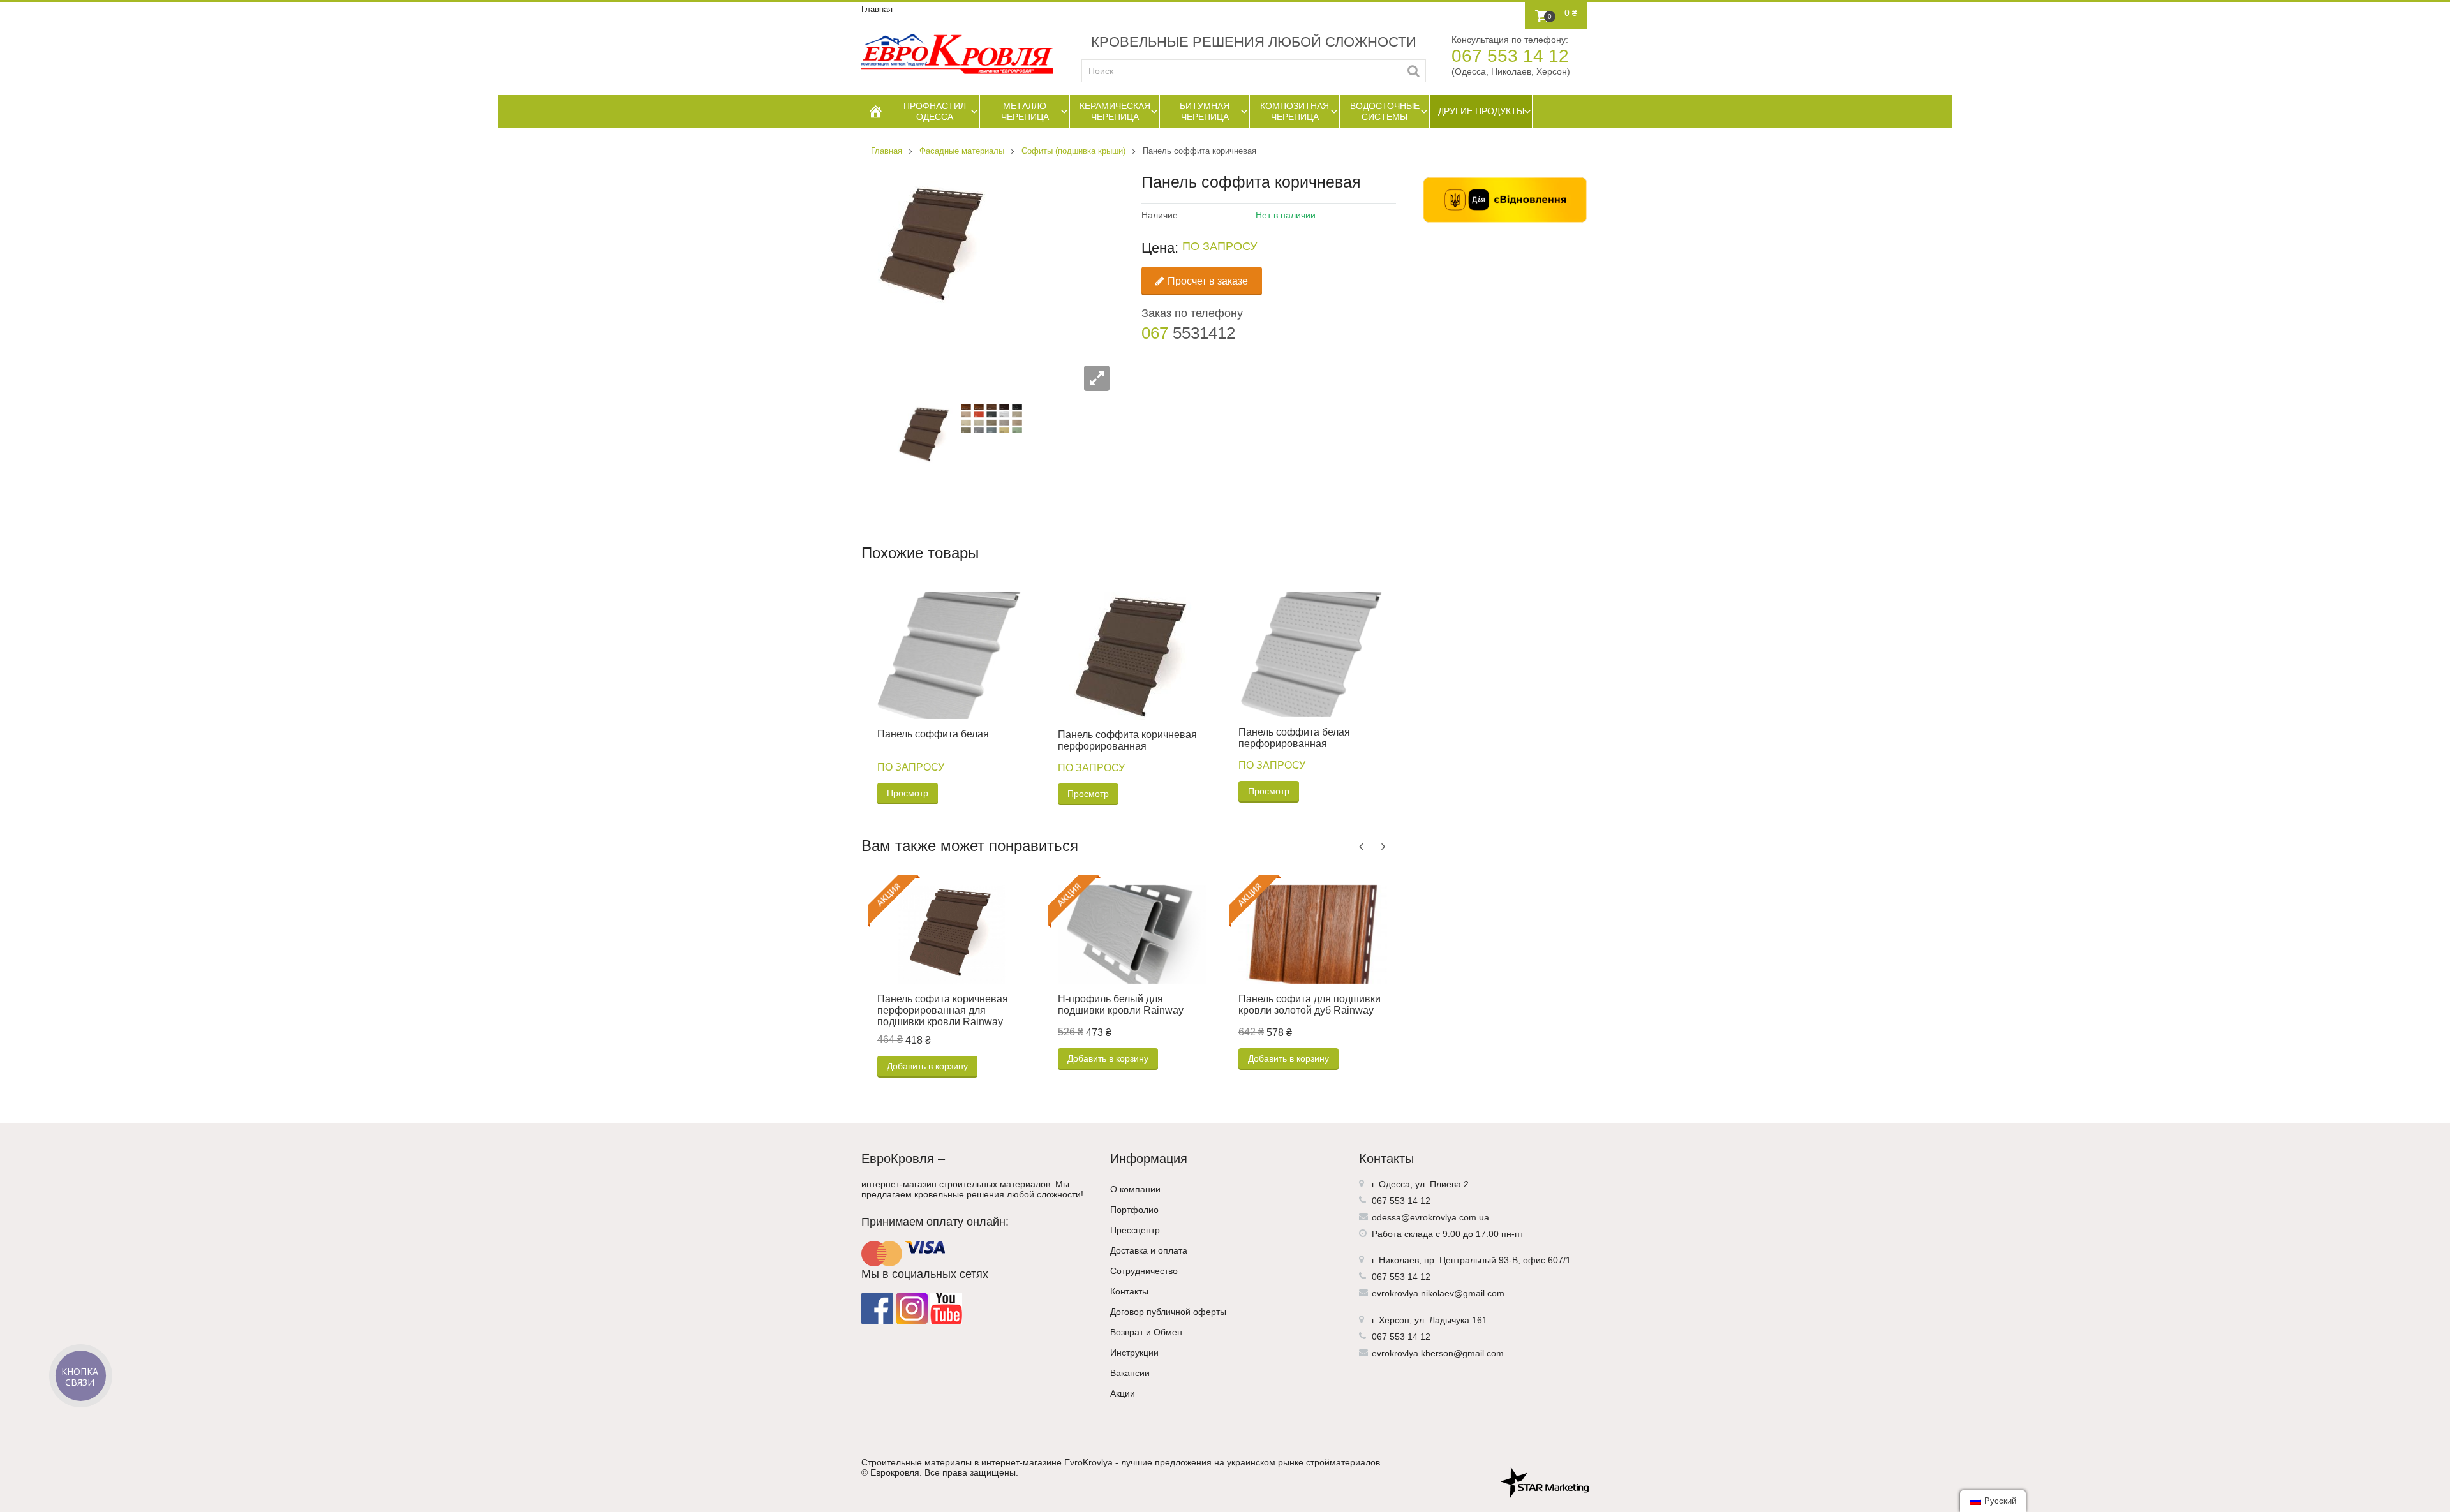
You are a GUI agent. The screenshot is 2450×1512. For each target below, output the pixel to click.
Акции (1123, 1393)
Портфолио (1134, 1210)
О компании (1135, 1189)
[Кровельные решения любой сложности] (957, 54)
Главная (877, 9)
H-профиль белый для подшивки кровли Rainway (1121, 1004)
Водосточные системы (1385, 111)
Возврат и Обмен (1146, 1332)
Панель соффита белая (933, 734)
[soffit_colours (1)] (991, 418)
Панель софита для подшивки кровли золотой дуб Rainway (1310, 1004)
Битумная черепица (1205, 111)
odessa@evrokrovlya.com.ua (1430, 1217)
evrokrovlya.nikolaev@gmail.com (1438, 1293)
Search (1414, 71)
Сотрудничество (1144, 1271)
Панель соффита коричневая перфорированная (1127, 740)
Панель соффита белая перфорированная (1294, 738)
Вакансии (1130, 1373)
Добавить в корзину (927, 1066)
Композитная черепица (1295, 111)
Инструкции (1134, 1353)
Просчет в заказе (1208, 281)
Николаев (1399, 1260)
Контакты (1129, 1291)
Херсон (1394, 1320)
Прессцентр (1135, 1230)
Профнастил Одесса (935, 111)
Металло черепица (1025, 111)
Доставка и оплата (1149, 1250)
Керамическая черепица (1115, 111)
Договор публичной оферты (1168, 1312)
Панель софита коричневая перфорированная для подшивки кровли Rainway (943, 1010)
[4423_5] (924, 434)
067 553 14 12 (1510, 56)
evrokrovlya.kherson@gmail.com (1438, 1353)
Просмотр (908, 793)
